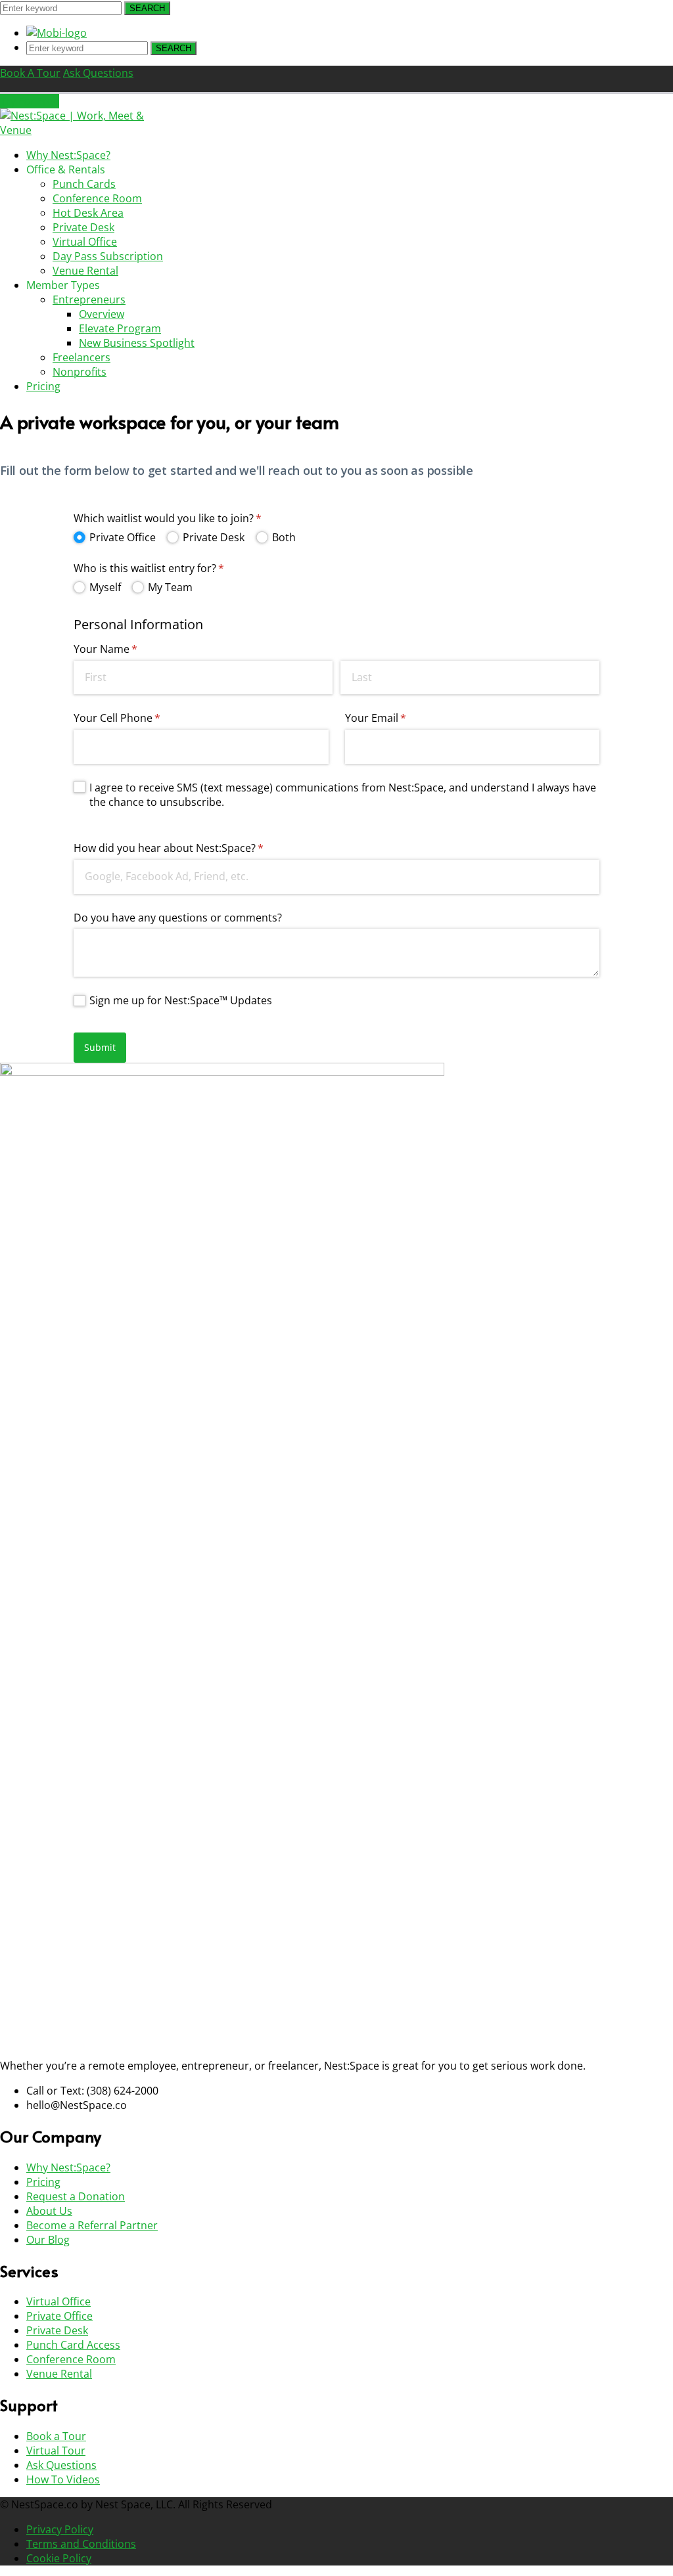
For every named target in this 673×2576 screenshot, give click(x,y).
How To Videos (63, 2479)
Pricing (43, 2182)
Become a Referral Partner (92, 2225)
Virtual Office (58, 2301)
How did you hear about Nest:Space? (190, 848)
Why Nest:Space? (68, 2167)
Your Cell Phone (138, 718)
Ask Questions (61, 2465)
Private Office (59, 2316)
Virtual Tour (56, 2451)
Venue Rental (59, 2374)
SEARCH (147, 8)
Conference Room (71, 2359)
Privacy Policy (60, 2529)
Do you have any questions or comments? (178, 918)
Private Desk (57, 2330)
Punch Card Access (73, 2345)
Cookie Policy (59, 2558)
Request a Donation (76, 2196)
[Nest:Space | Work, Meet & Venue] (82, 130)
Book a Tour (56, 2436)
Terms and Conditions (81, 2544)
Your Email (397, 718)
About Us (49, 2211)
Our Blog (48, 2240)
